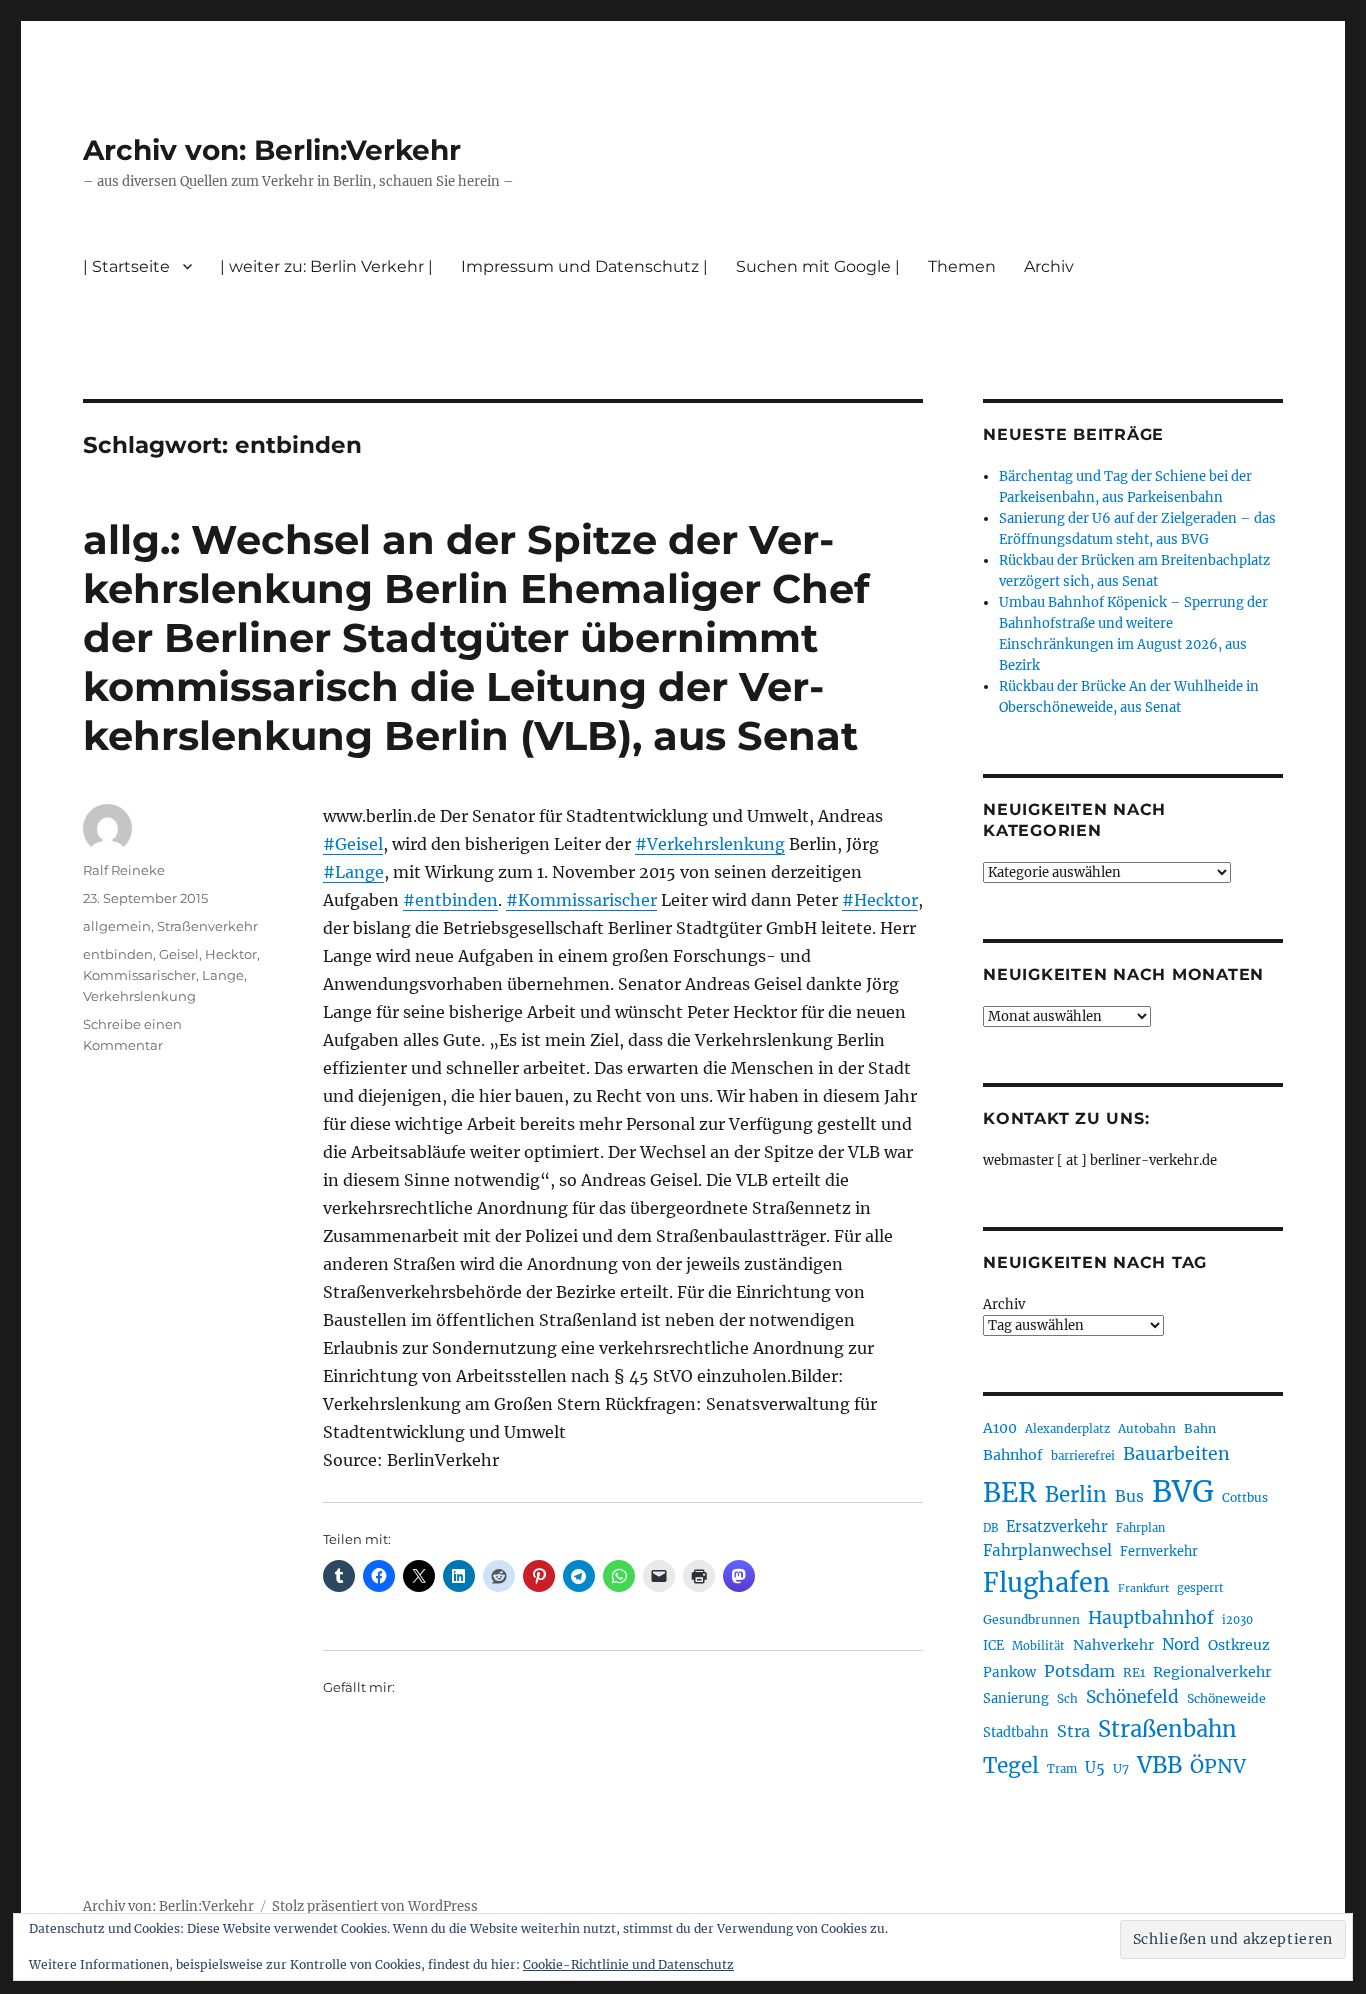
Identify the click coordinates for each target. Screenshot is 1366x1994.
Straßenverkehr (207, 926)
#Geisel (353, 844)
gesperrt (1200, 1588)
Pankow (1009, 1672)
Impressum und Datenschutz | (584, 266)
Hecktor (231, 954)
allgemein (117, 926)
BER (1010, 1492)
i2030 (1237, 1620)
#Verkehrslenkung (710, 844)
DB (990, 1528)
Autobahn (1147, 1428)
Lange (223, 975)
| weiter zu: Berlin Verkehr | (326, 266)
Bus (1129, 1496)
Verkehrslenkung (139, 996)
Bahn (1200, 1428)
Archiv (1004, 1304)
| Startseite (126, 266)
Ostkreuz (1239, 1645)
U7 (1121, 1768)
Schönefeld (1132, 1697)
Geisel (179, 954)
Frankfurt (1143, 1588)
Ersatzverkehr (1057, 1527)
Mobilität (1038, 1646)
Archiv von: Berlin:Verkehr (272, 150)
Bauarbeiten (1176, 1454)
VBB (1159, 1765)
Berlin (1076, 1495)
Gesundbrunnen (1031, 1619)
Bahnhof (1013, 1455)
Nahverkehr (1113, 1645)
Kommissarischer (139, 975)
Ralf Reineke (124, 870)
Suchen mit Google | (818, 266)
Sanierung (1016, 1698)
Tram (1062, 1769)
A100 (1000, 1428)
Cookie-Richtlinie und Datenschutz (628, 1964)
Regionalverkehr (1212, 1672)
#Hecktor (880, 900)
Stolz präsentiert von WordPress (375, 1906)
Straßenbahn (1167, 1729)
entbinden (118, 954)
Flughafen (1046, 1583)
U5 (1095, 1768)
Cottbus (1245, 1497)
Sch (1067, 1698)
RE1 (1134, 1672)
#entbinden (450, 900)
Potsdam (1079, 1671)
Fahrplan (1140, 1528)
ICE (993, 1645)
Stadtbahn (1016, 1732)
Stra (1073, 1731)
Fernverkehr (1159, 1551)
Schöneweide (1226, 1698)
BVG (1183, 1491)
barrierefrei (1083, 1456)
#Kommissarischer (581, 900)
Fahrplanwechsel (1047, 1550)
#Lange (353, 872)
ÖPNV (1218, 1766)
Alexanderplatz (1067, 1429)
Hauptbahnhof (1151, 1618)
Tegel (1011, 1766)
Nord (1181, 1644)
